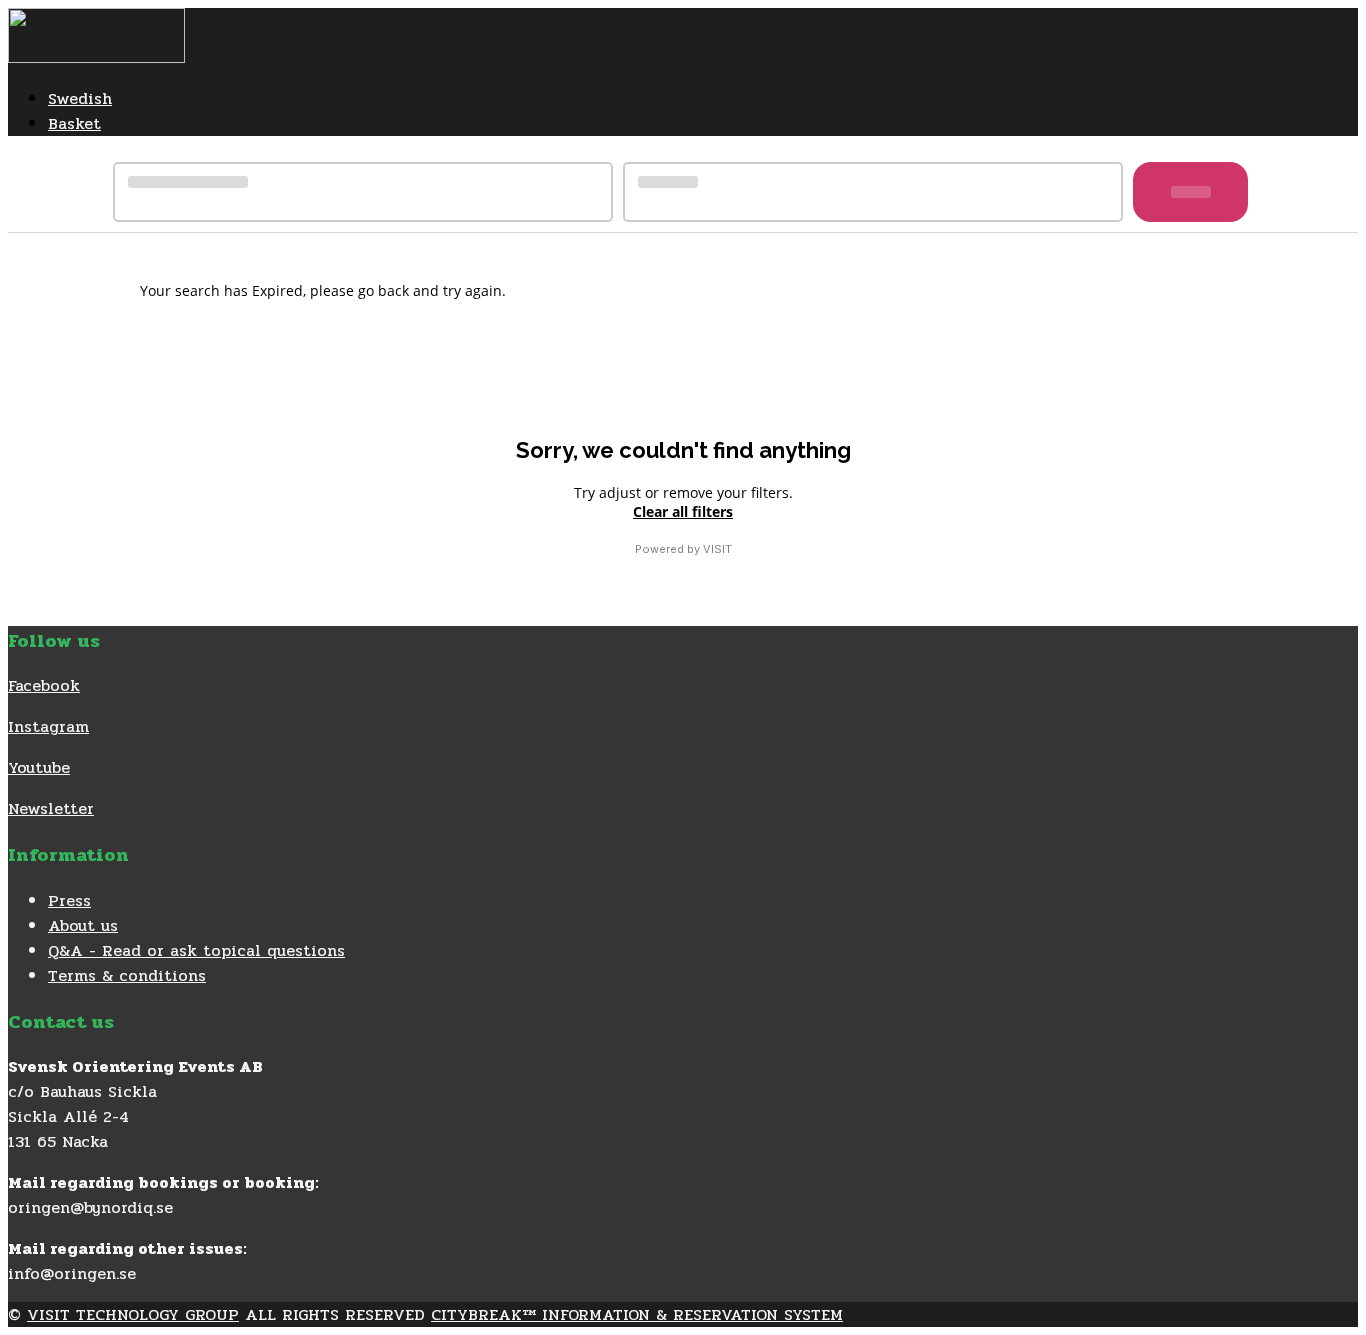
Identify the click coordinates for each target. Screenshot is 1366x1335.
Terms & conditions (127, 975)
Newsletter (51, 808)
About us (83, 925)
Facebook (44, 685)
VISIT (717, 549)
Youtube (39, 767)
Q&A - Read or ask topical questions (196, 950)
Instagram (48, 726)
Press (69, 900)
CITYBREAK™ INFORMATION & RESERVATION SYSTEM (637, 1314)
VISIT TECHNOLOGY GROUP (133, 1314)
